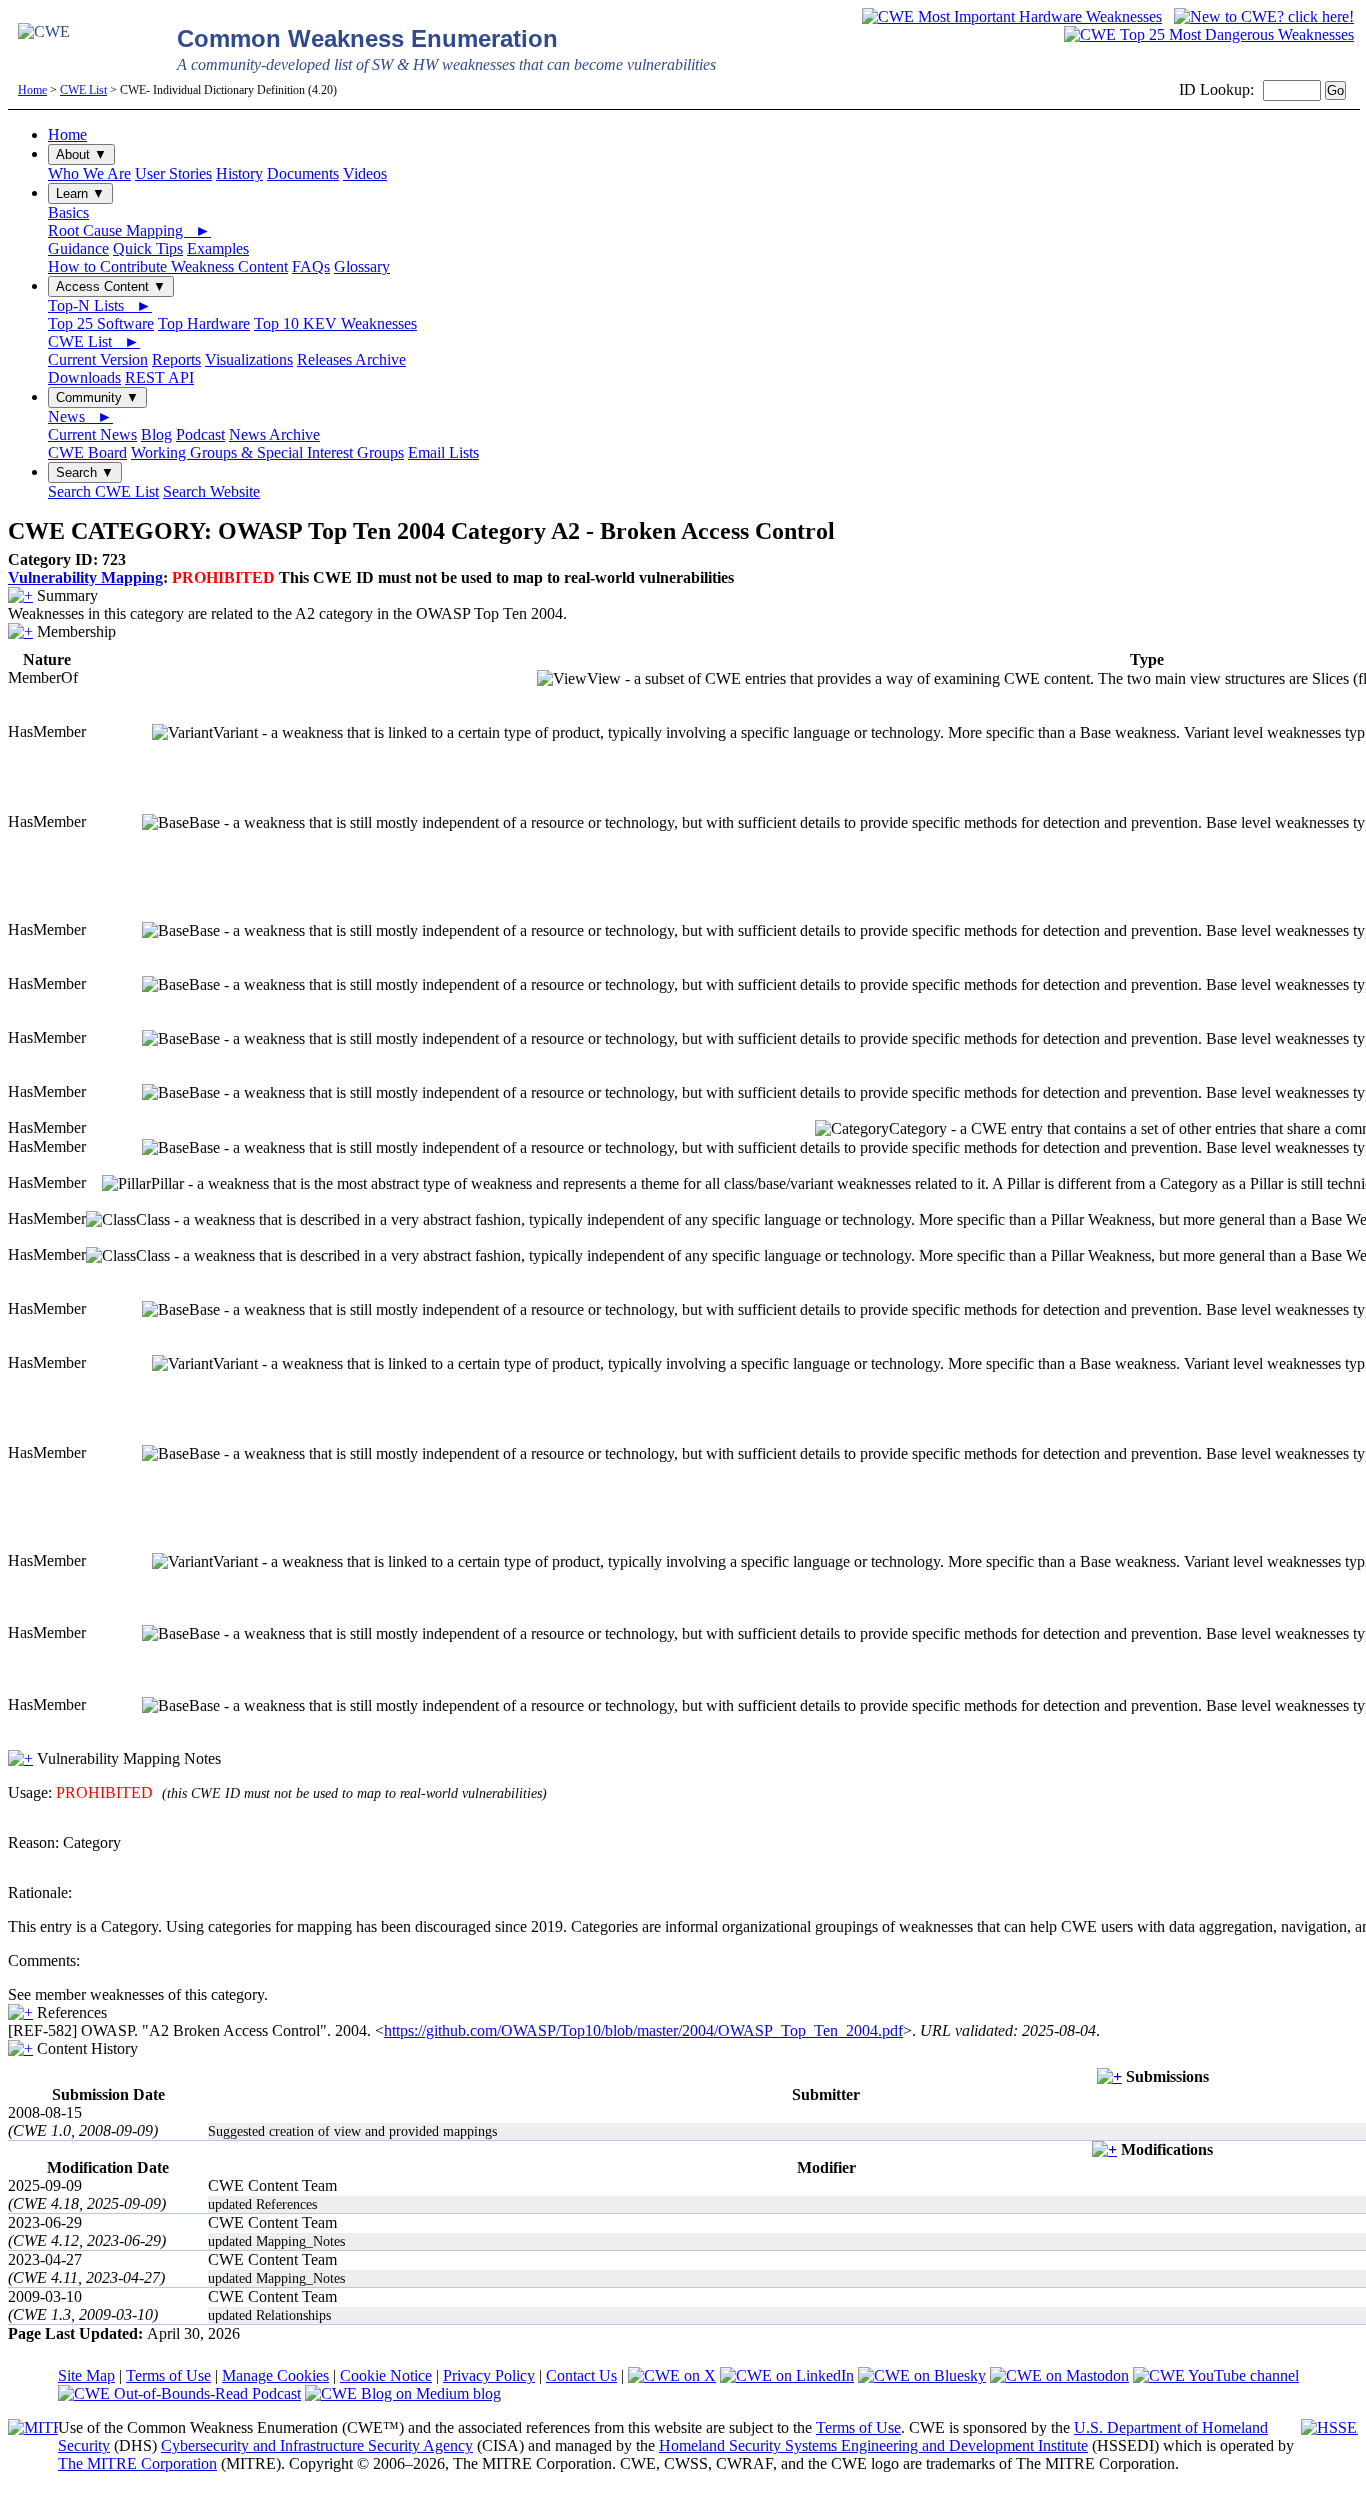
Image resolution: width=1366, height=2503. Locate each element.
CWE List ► (94, 341)
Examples (218, 248)
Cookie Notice (386, 2375)
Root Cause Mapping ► (129, 230)
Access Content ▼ (111, 286)
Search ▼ (85, 472)
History (239, 173)
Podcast (200, 434)
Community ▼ (97, 397)
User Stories (173, 173)
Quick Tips (148, 248)
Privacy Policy (489, 2375)
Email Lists (443, 452)
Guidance (78, 248)
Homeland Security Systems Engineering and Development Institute (873, 2445)
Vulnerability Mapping (85, 577)
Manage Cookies (275, 2375)
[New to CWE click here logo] (1264, 16)
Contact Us (581, 2375)
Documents (303, 173)
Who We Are (89, 173)
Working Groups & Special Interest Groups (267, 452)
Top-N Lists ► (100, 305)
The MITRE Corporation (137, 2463)
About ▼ (81, 154)
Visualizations (249, 359)
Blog (156, 434)
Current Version (98, 359)
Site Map (86, 2375)
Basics (68, 212)
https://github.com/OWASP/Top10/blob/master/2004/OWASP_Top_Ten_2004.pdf (643, 2030)
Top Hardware (204, 323)
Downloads (84, 377)
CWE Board (87, 452)
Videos (365, 173)
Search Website (211, 491)
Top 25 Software (101, 323)
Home (32, 90)
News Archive (274, 434)
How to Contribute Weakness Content (168, 266)
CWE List (83, 90)
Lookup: (1227, 89)
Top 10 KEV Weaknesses (335, 323)
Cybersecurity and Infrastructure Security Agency (317, 2445)
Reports (176, 359)
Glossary (362, 266)
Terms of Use (168, 2375)
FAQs (311, 266)
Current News (92, 434)
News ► (80, 416)
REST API (159, 377)
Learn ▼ (80, 193)
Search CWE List (103, 491)
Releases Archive (351, 359)
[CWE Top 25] (1209, 34)
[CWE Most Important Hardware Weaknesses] (1012, 16)
